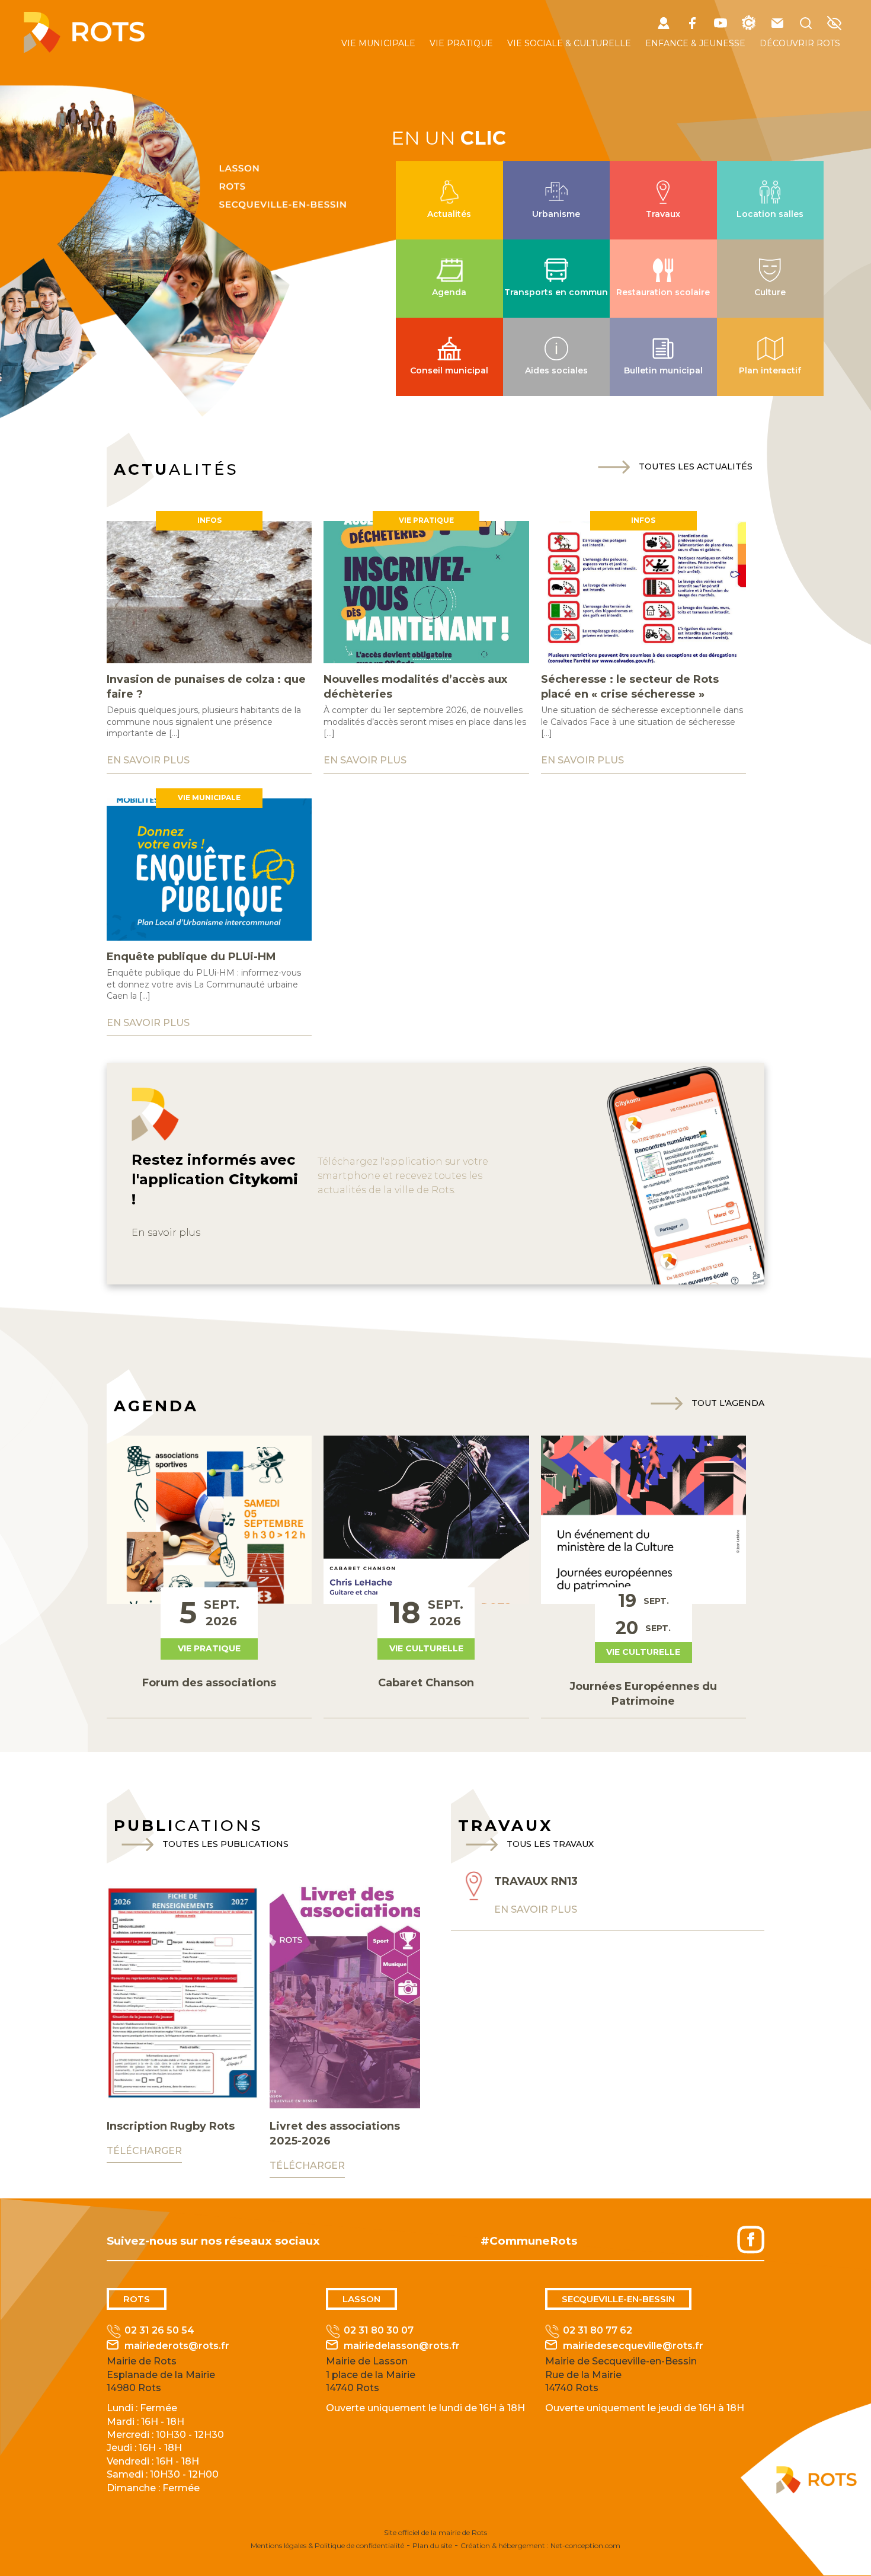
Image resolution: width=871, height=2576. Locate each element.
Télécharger (144, 2151)
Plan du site (432, 2545)
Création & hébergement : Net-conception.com (540, 2545)
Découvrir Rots (800, 43)
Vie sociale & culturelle (569, 43)
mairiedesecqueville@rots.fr (633, 2346)
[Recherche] (806, 25)
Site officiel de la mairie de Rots (435, 2532)
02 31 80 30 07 (379, 2330)
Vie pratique (461, 43)
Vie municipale (378, 43)
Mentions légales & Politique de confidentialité (327, 2545)
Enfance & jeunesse (695, 43)
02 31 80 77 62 (598, 2330)
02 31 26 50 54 (159, 2330)
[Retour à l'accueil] (84, 49)
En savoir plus (166, 1233)
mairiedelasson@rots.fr (402, 2346)
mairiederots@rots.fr (177, 2346)
